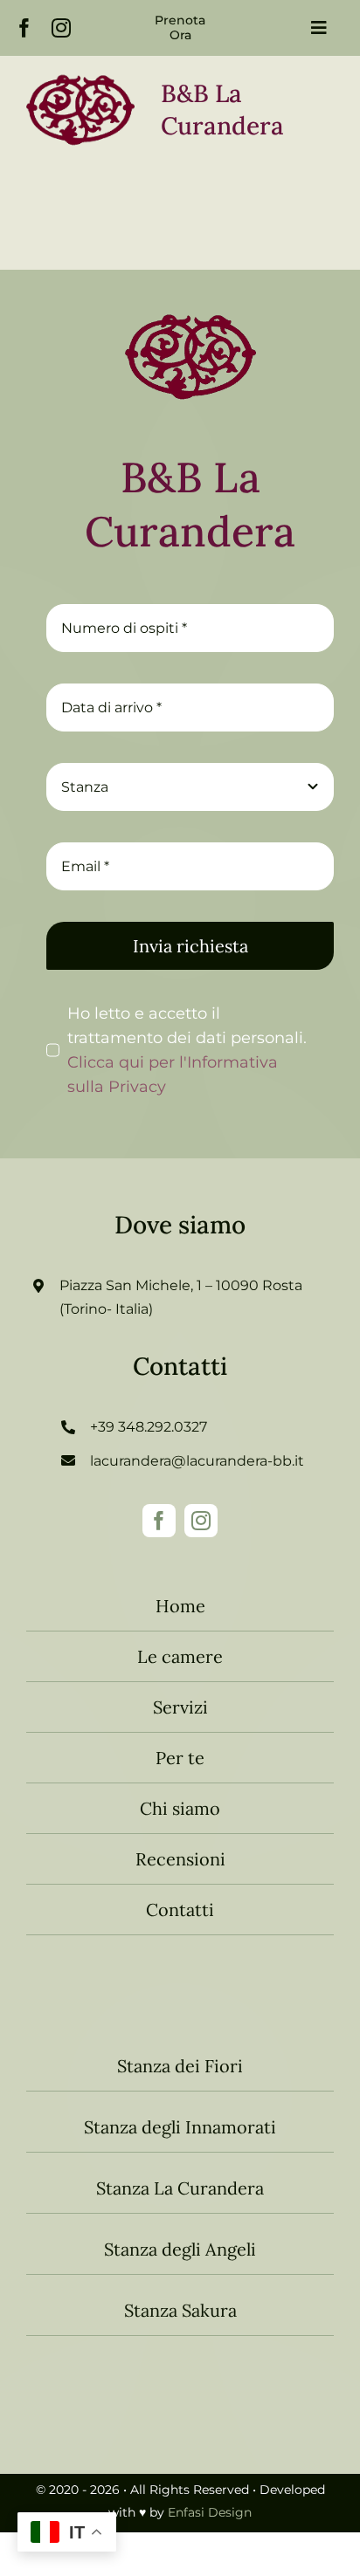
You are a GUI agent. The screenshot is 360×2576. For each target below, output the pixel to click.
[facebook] (24, 28)
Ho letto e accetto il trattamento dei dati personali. (187, 1050)
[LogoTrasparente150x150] (190, 299)
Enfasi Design (210, 2512)
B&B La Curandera (190, 504)
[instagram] (61, 28)
